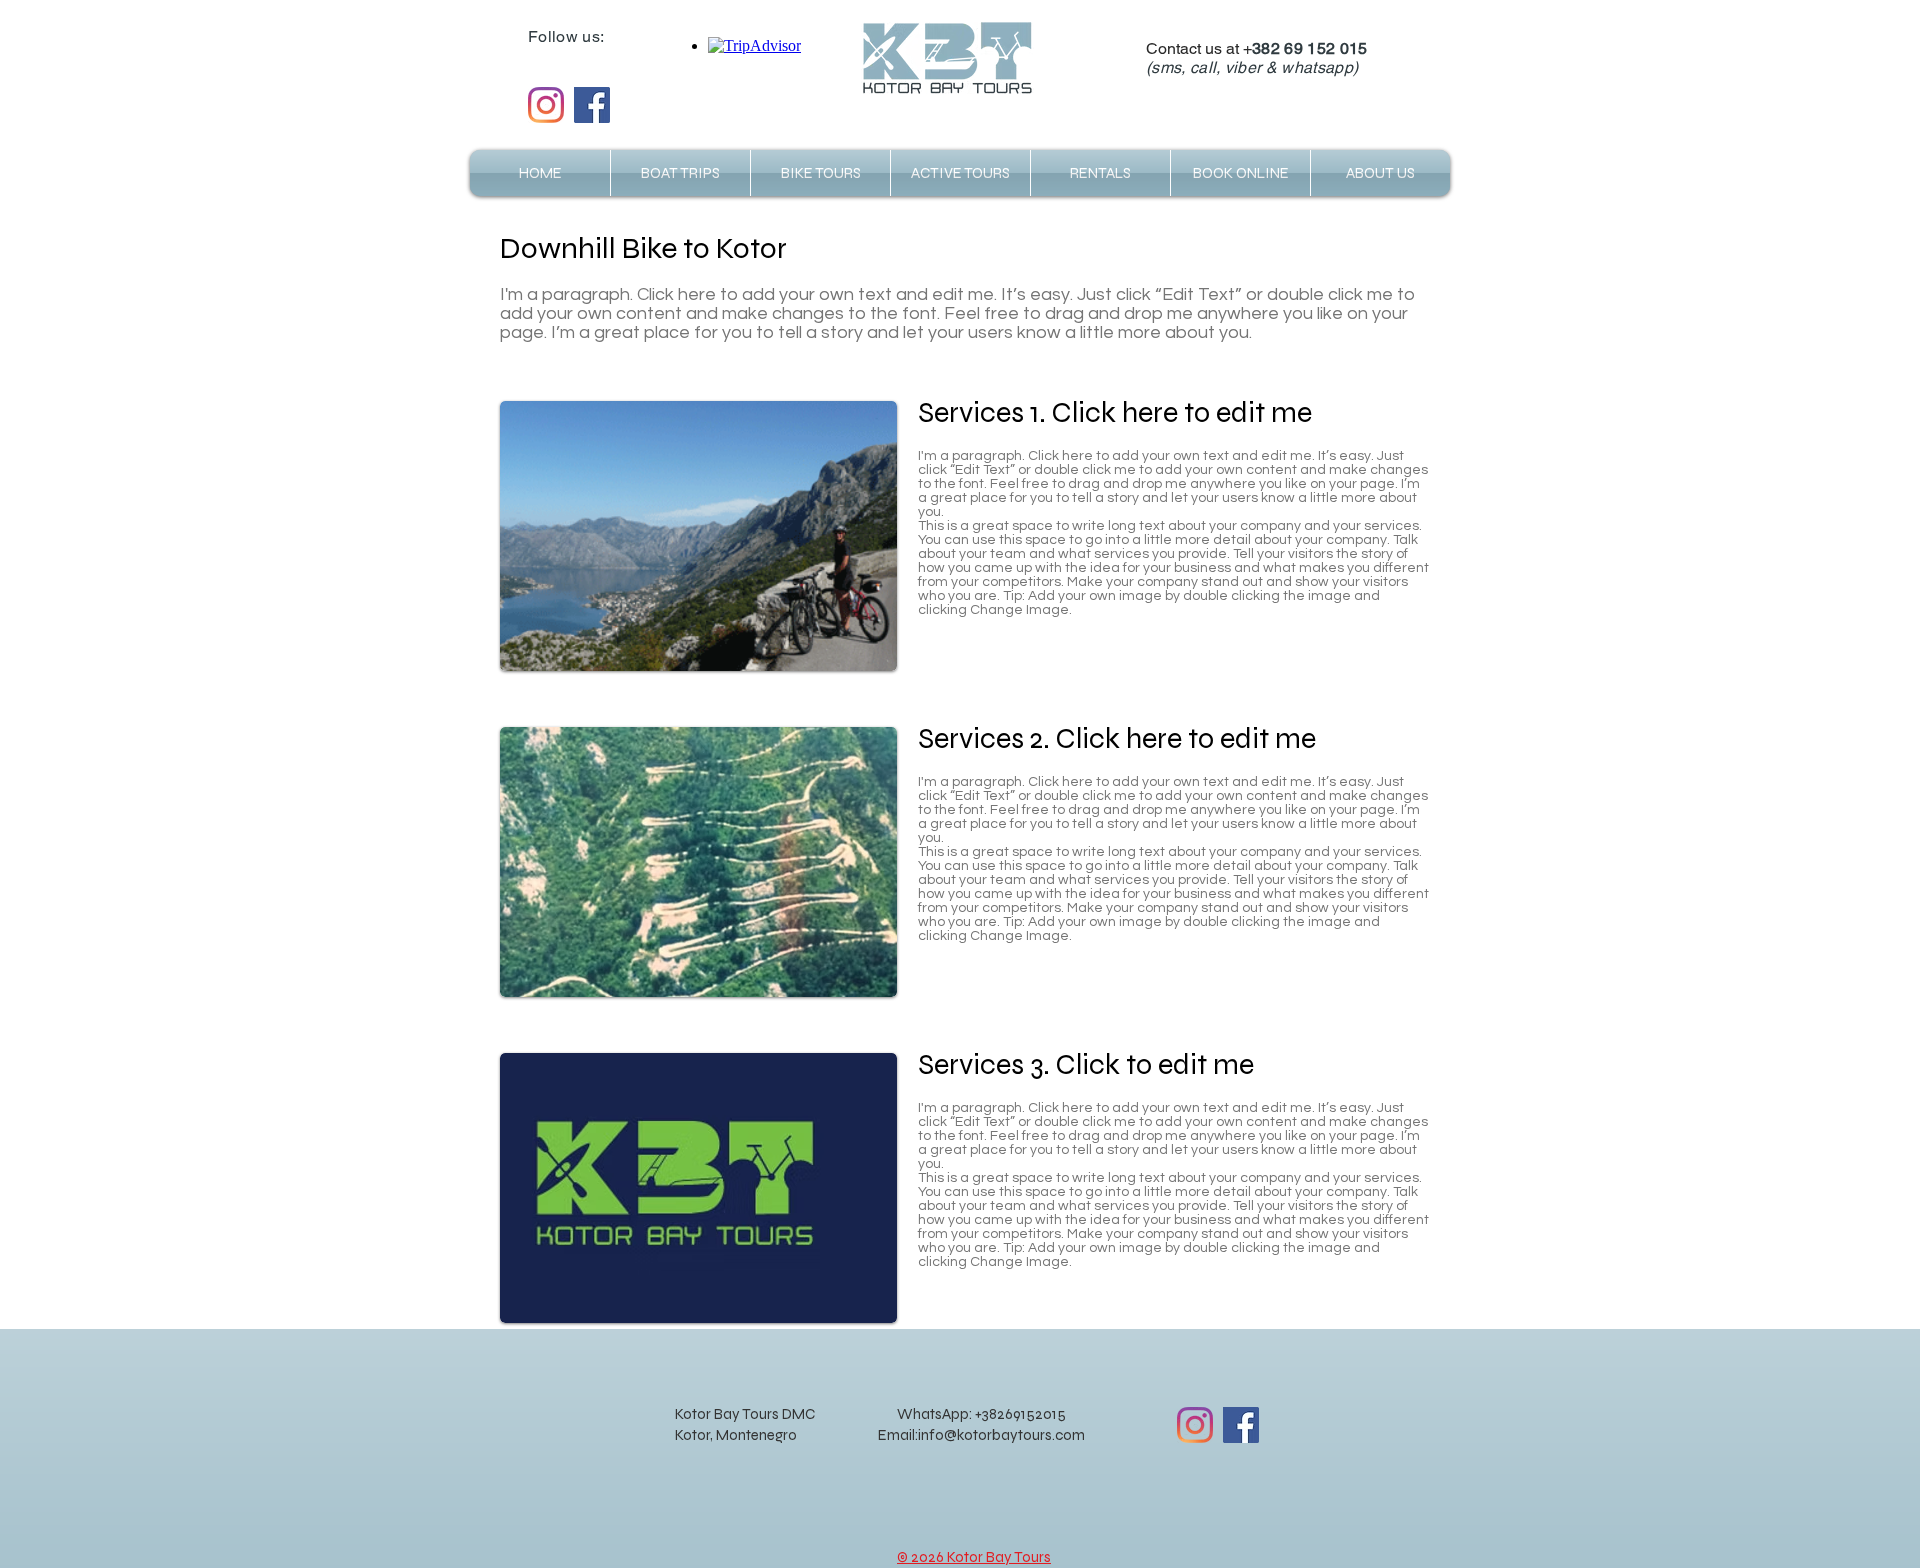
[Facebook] (592, 105)
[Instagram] (546, 105)
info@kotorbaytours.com (1001, 1435)
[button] (1380, 173)
